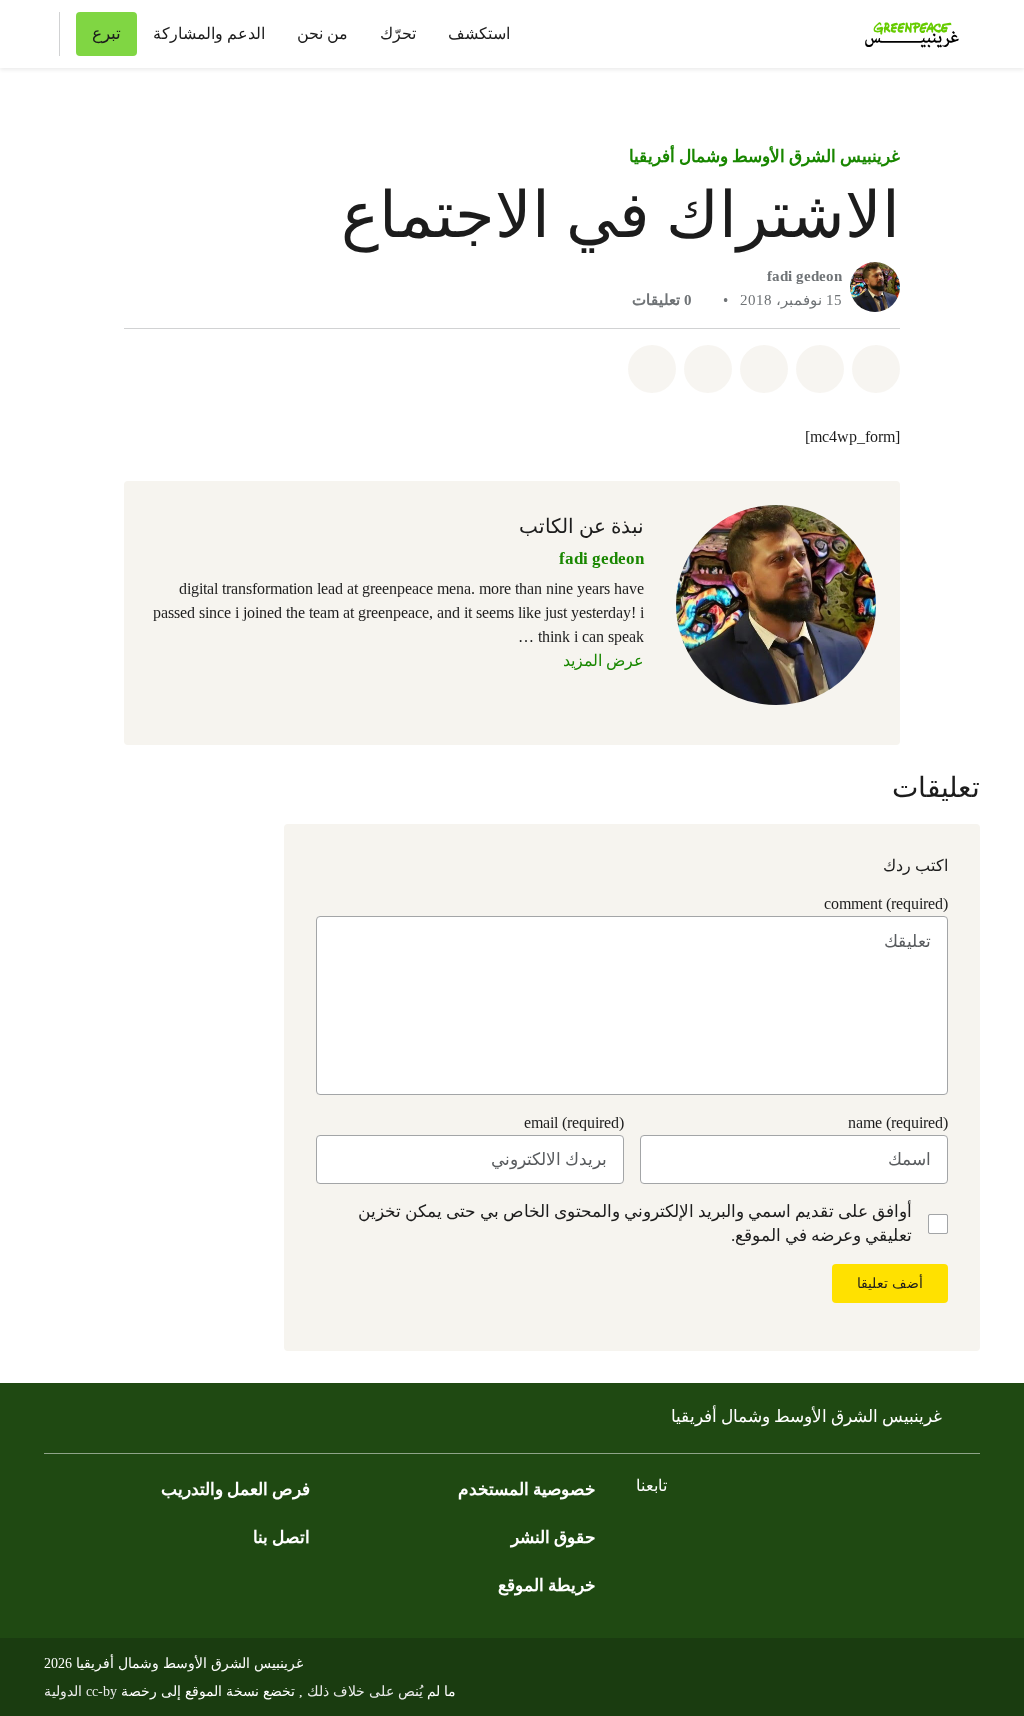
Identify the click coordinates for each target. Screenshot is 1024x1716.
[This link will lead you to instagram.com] (848, 1536)
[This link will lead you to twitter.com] (888, 1536)
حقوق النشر (553, 1537)
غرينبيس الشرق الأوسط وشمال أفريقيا (764, 156)
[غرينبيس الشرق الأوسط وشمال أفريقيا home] (906, 34)
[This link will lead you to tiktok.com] (768, 1536)
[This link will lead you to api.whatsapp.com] (688, 1536)
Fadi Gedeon (804, 276)
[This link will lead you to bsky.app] (648, 1536)
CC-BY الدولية (80, 1691)
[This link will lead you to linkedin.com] (728, 1536)
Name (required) (898, 1122)
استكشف (479, 33)
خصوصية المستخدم (527, 1489)
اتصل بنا (281, 1537)
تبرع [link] (106, 33)
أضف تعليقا (890, 1283)
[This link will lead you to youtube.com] (808, 1536)
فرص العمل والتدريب (235, 1489)
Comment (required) (886, 903)
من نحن (322, 33)
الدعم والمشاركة (209, 33)
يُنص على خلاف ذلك (363, 1691)
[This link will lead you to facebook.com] (928, 1536)
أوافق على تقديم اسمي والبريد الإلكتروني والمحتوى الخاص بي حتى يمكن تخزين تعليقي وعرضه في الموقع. (635, 1223)
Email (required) (574, 1122)
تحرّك (398, 33)
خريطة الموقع (547, 1585)
